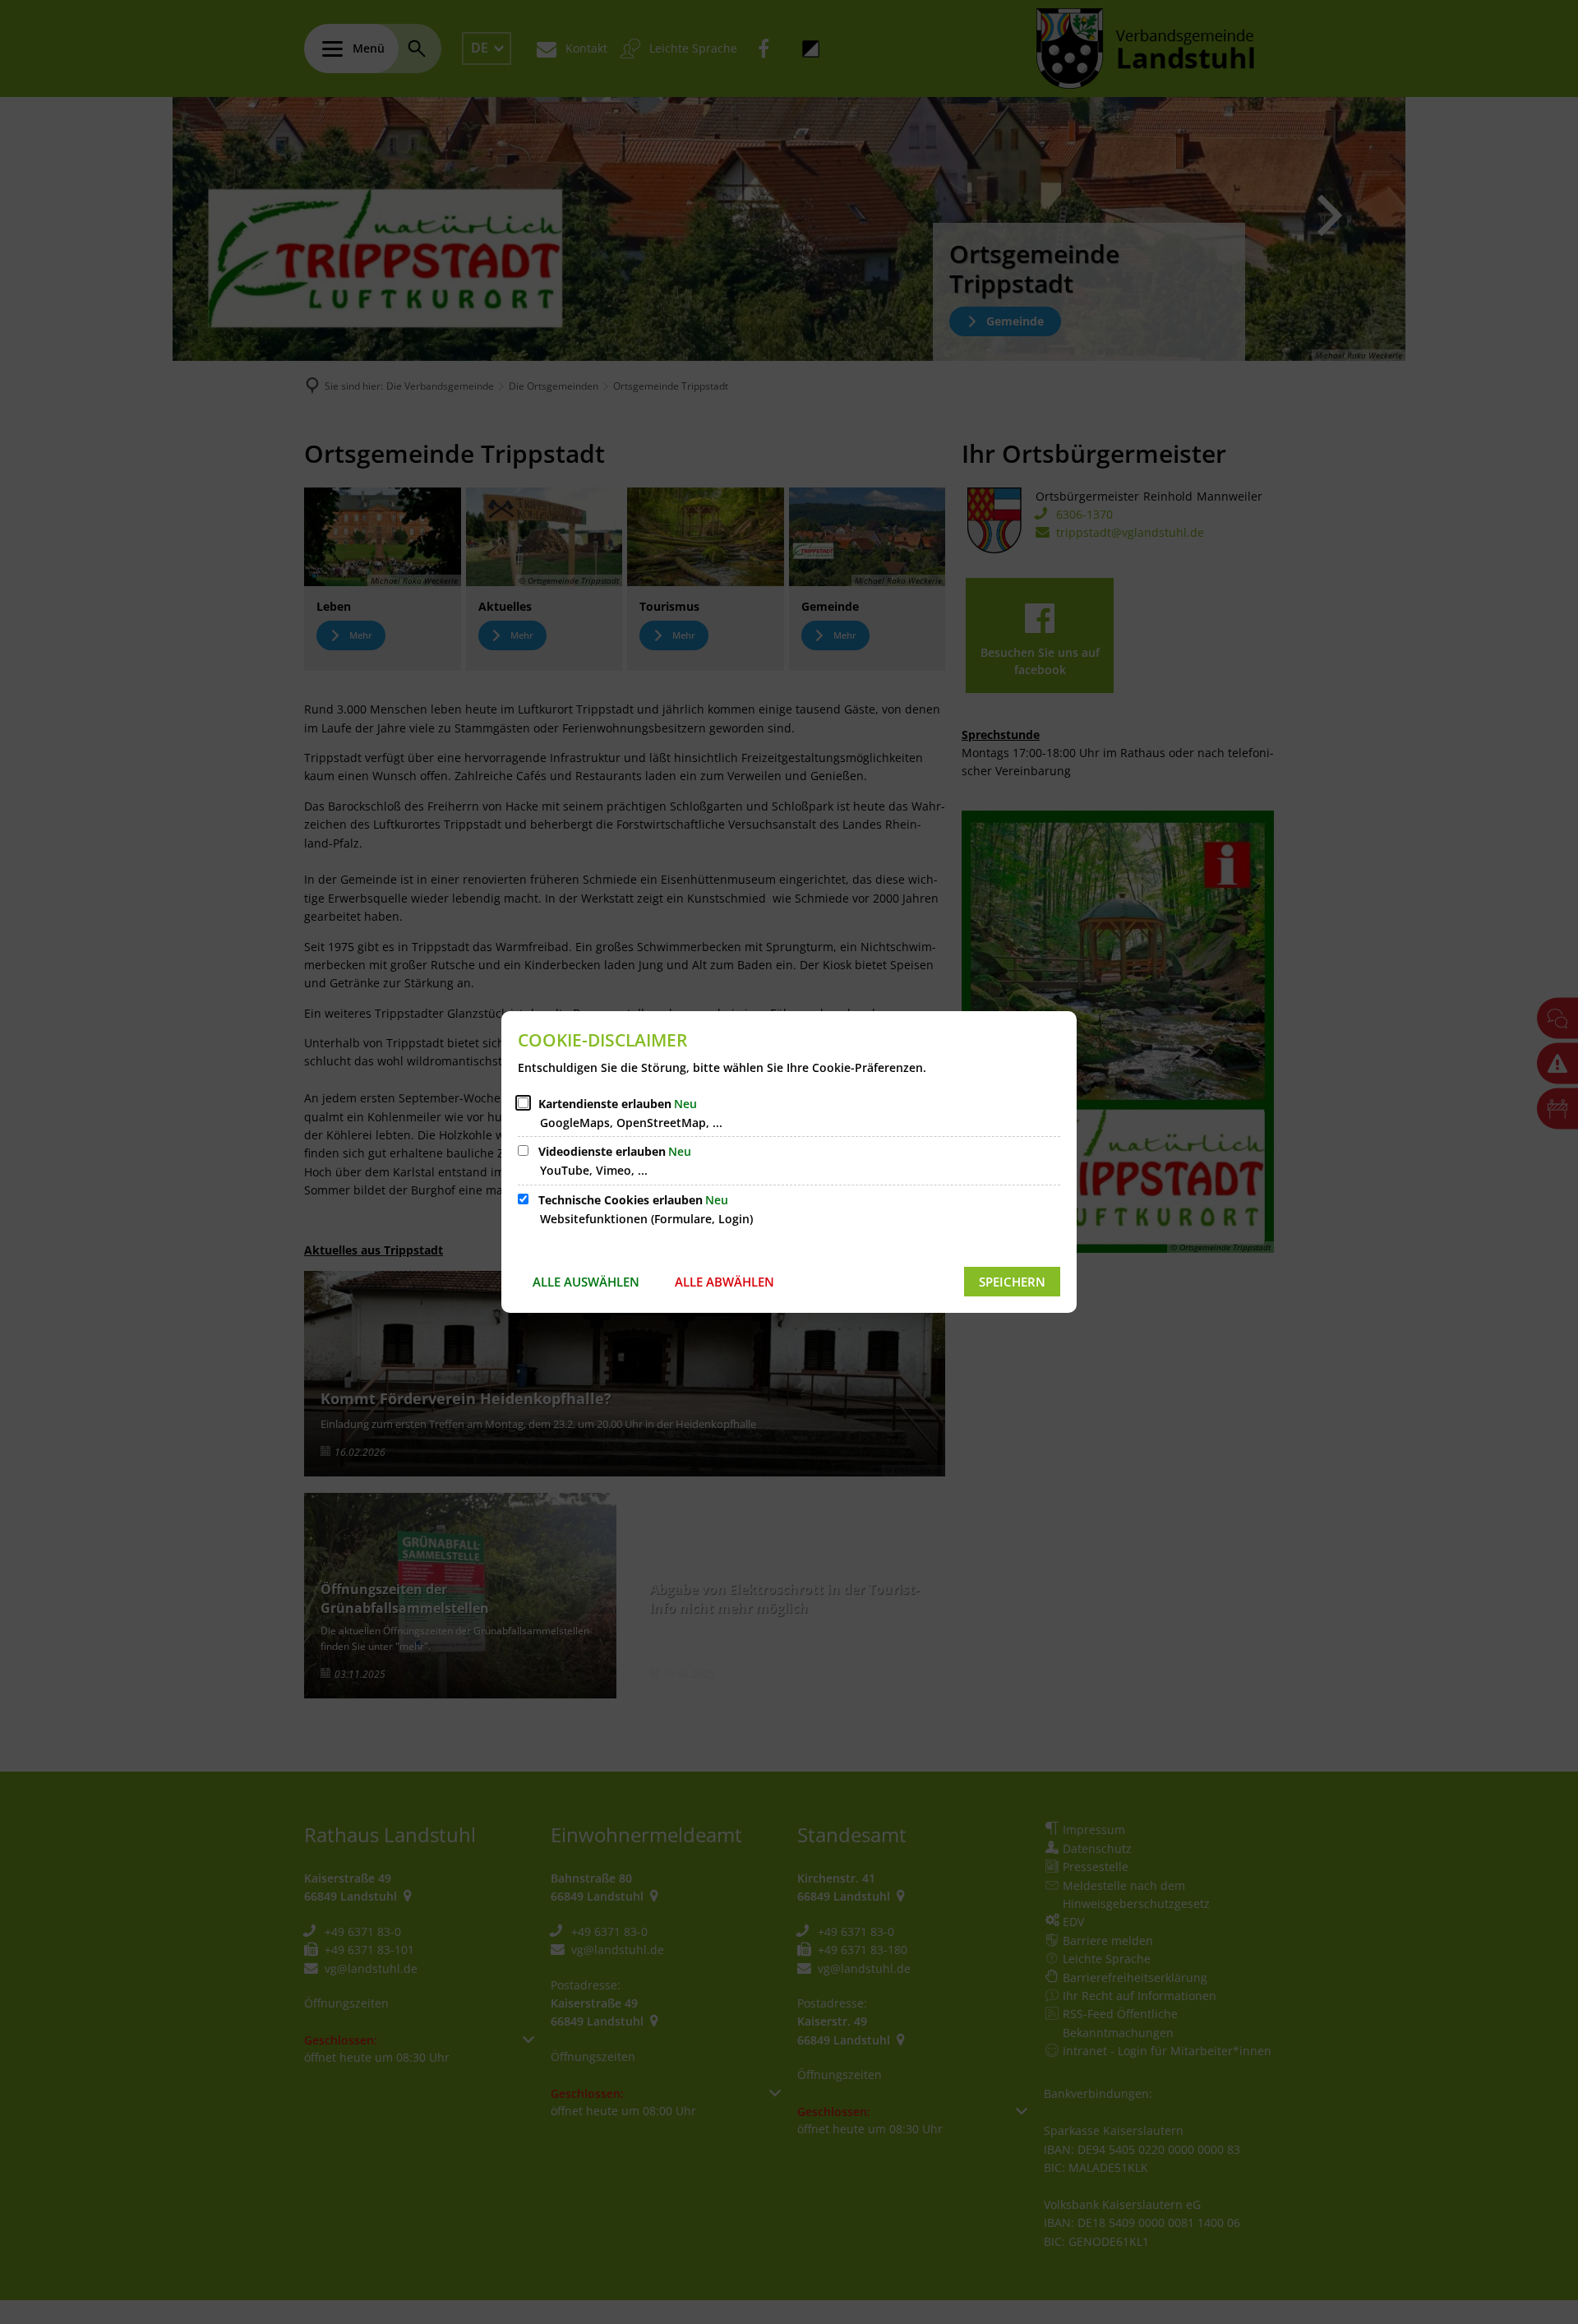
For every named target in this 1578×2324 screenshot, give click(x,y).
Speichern (1012, 1282)
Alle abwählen (724, 1282)
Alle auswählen (586, 1282)
